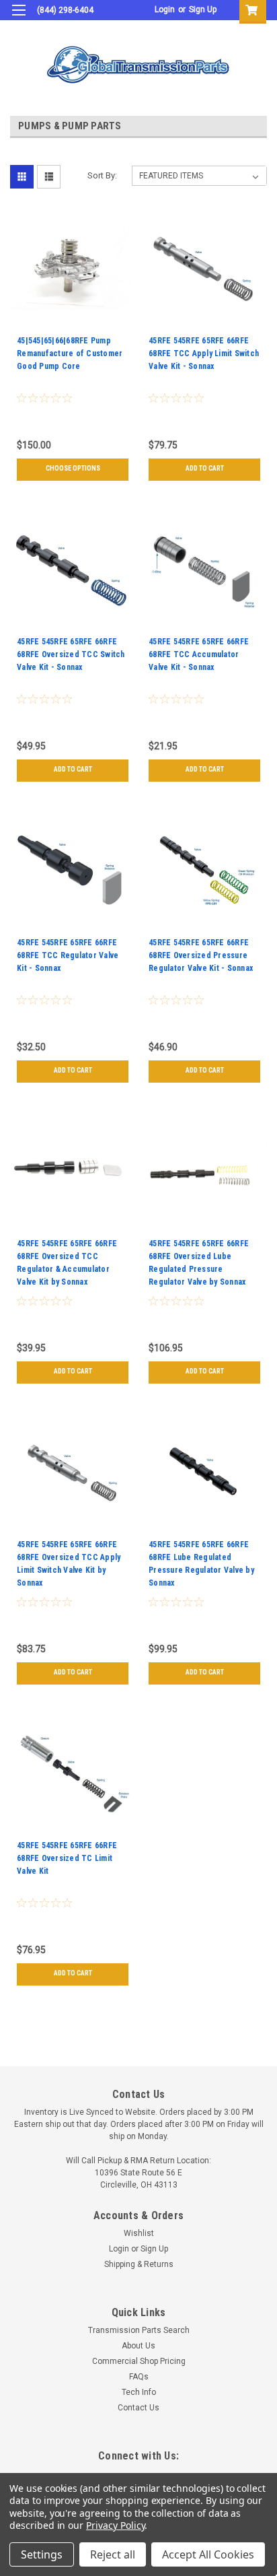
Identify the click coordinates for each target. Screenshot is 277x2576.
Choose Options (73, 468)
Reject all (113, 2554)
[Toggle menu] (18, 19)
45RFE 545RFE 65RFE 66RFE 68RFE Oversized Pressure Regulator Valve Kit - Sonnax (201, 955)
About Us (138, 2346)
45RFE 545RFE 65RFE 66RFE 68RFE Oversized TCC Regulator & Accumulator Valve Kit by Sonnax (67, 1263)
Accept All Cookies (208, 2554)
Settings (42, 2554)
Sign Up (203, 9)
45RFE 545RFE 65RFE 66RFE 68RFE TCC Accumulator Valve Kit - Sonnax (199, 654)
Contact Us (138, 2408)
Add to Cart (205, 468)
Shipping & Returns (139, 2264)
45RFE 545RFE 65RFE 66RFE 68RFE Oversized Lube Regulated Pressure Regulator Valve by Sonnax (199, 1263)
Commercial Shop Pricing (139, 2361)
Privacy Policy (115, 2525)
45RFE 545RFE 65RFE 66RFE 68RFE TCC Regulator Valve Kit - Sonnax (68, 955)
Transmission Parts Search (139, 2330)
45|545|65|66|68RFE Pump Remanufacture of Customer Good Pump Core (70, 353)
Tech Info (139, 2392)
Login (165, 9)
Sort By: (102, 175)
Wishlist (139, 2233)
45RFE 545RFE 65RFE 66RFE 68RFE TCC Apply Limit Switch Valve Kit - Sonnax (204, 353)
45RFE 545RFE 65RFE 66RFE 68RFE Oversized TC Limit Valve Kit (67, 1858)
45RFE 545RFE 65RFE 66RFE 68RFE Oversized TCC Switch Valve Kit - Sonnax (71, 654)
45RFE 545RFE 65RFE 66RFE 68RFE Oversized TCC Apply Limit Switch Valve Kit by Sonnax (69, 1564)
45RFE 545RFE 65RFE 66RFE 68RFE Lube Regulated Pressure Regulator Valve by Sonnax (201, 1564)
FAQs (139, 2377)
